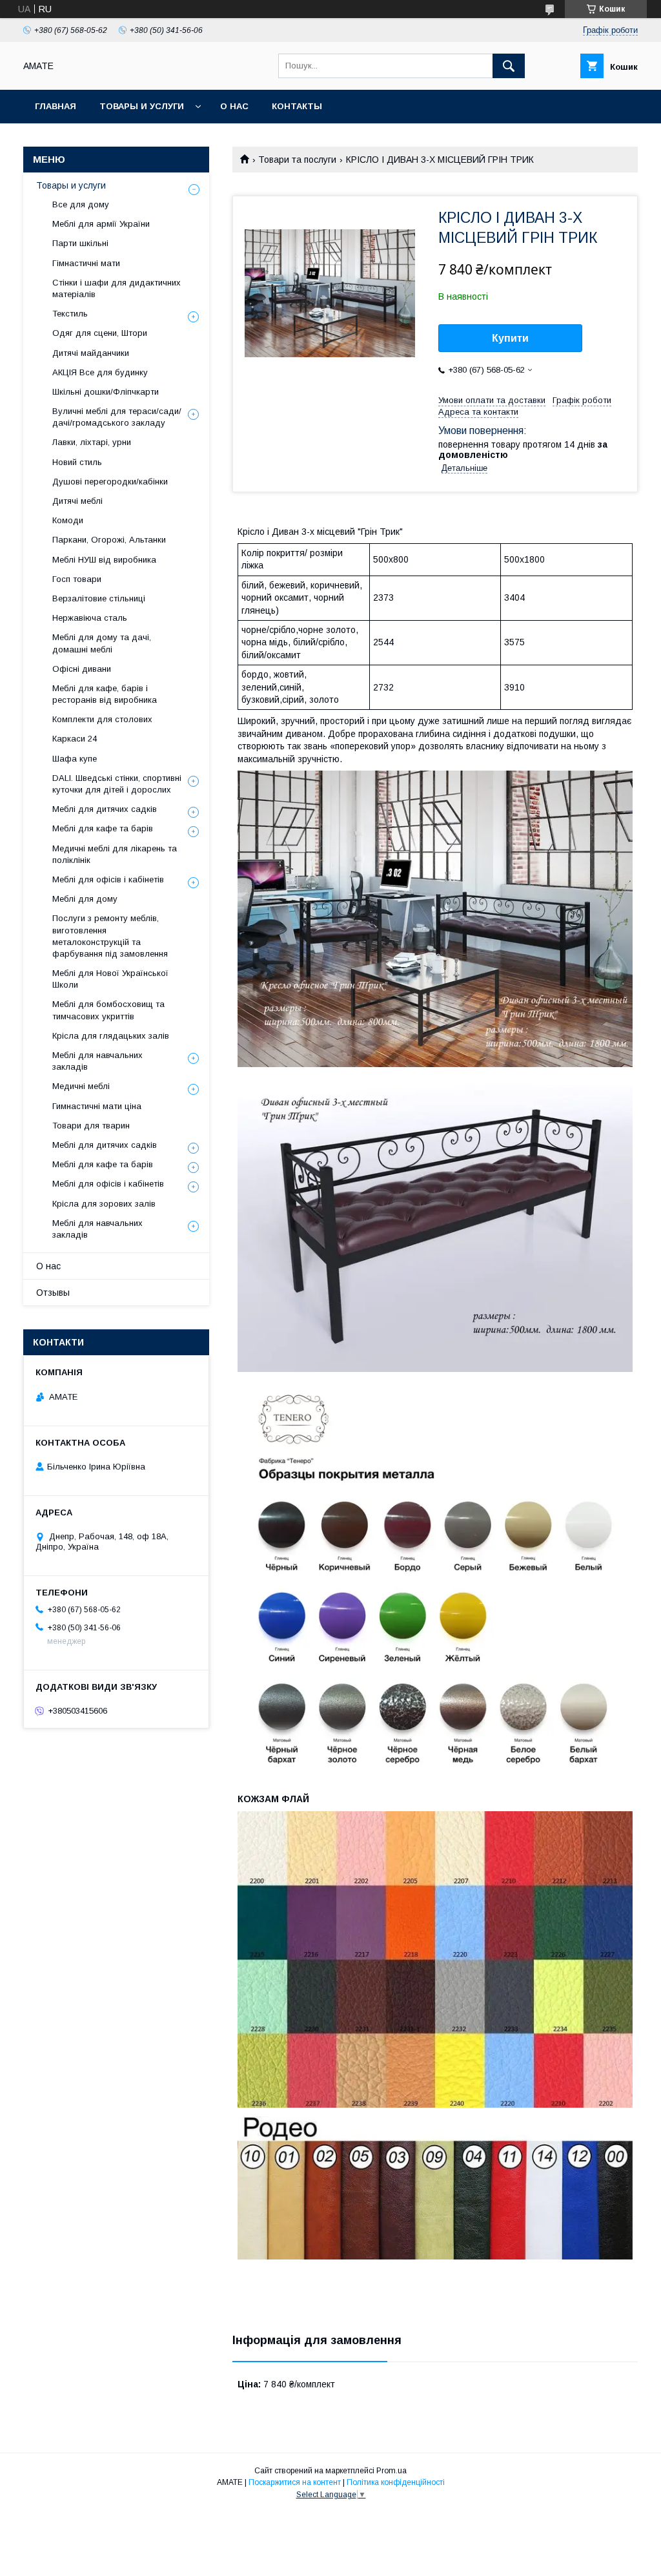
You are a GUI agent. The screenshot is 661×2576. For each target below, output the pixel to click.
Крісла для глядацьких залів (111, 1036)
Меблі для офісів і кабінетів (108, 879)
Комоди (68, 520)
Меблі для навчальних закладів (97, 1061)
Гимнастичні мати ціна (97, 1106)
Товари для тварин (91, 1126)
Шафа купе (75, 759)
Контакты (297, 106)
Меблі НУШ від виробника (104, 560)
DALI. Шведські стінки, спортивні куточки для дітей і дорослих (117, 784)
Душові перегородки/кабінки (110, 482)
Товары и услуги (142, 106)
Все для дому (81, 204)
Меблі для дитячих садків (105, 809)
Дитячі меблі (77, 501)
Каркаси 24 (75, 739)
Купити (510, 338)
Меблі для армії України (101, 224)
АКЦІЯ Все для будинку (100, 372)
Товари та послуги (297, 160)
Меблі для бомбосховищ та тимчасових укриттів (108, 1010)
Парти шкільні (80, 243)
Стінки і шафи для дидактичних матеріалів (117, 288)
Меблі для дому (85, 899)
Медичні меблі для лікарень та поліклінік (115, 854)
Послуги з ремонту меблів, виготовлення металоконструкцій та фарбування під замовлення (110, 936)
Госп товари (77, 579)
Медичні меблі (81, 1086)
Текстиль (70, 314)
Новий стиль (77, 462)
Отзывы (53, 1293)
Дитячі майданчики (91, 353)
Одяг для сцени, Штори (100, 333)
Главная (56, 106)
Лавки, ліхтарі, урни (92, 442)
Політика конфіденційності (396, 2482)
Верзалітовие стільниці (99, 598)
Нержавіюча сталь (90, 618)
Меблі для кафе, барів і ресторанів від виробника (105, 694)
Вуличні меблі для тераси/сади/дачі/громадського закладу (117, 417)
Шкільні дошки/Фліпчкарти (106, 392)
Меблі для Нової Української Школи (110, 979)
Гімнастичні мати (86, 263)
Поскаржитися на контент (295, 2482)
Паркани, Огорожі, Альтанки (109, 540)
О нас (234, 106)
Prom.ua (392, 2471)
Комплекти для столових (102, 719)
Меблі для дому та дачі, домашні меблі (102, 643)
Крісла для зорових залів (104, 1204)
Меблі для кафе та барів (103, 828)
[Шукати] (509, 66)
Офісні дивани (82, 669)
